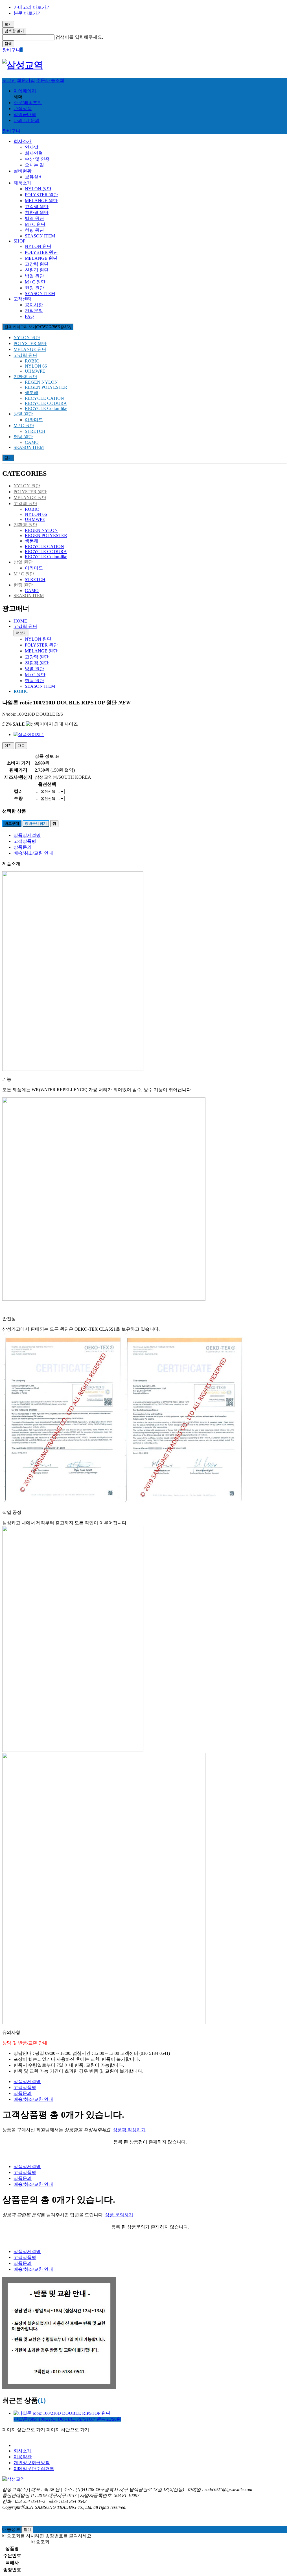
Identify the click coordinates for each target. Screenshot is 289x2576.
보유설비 (34, 177)
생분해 (32, 393)
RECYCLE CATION (44, 398)
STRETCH (35, 431)
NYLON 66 (36, 366)
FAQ (29, 316)
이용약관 (23, 2457)
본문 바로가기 (28, 13)
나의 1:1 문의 (27, 120)
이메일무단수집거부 (34, 2469)
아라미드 (34, 420)
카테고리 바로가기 (32, 7)
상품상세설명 (27, 835)
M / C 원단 (35, 224)
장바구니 (11, 131)
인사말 (32, 147)
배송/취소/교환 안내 (33, 853)
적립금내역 (25, 114)
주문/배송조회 (50, 80)
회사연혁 (34, 153)
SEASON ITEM (40, 236)
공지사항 (34, 305)
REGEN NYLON (41, 382)
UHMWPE (35, 371)
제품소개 (23, 183)
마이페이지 (25, 91)
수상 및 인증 (37, 159)
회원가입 (26, 80)
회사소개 (23, 141)
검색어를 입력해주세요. (79, 37)
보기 (8, 24)
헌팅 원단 (34, 230)
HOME (20, 621)
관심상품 (23, 109)
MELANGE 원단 (41, 201)
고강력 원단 (37, 207)
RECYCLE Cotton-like (46, 408)
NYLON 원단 (38, 189)
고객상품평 (25, 841)
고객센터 (23, 299)
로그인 (9, 80)
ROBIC (32, 361)
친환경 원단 (37, 212)
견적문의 (34, 311)
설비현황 (23, 171)
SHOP (19, 241)
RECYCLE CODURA (46, 403)
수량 (18, 798)
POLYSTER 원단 (41, 195)
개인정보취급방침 (32, 2463)
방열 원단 (34, 218)
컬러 (18, 791)
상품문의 (23, 847)
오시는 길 (34, 165)
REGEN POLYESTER (46, 387)
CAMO (32, 442)
